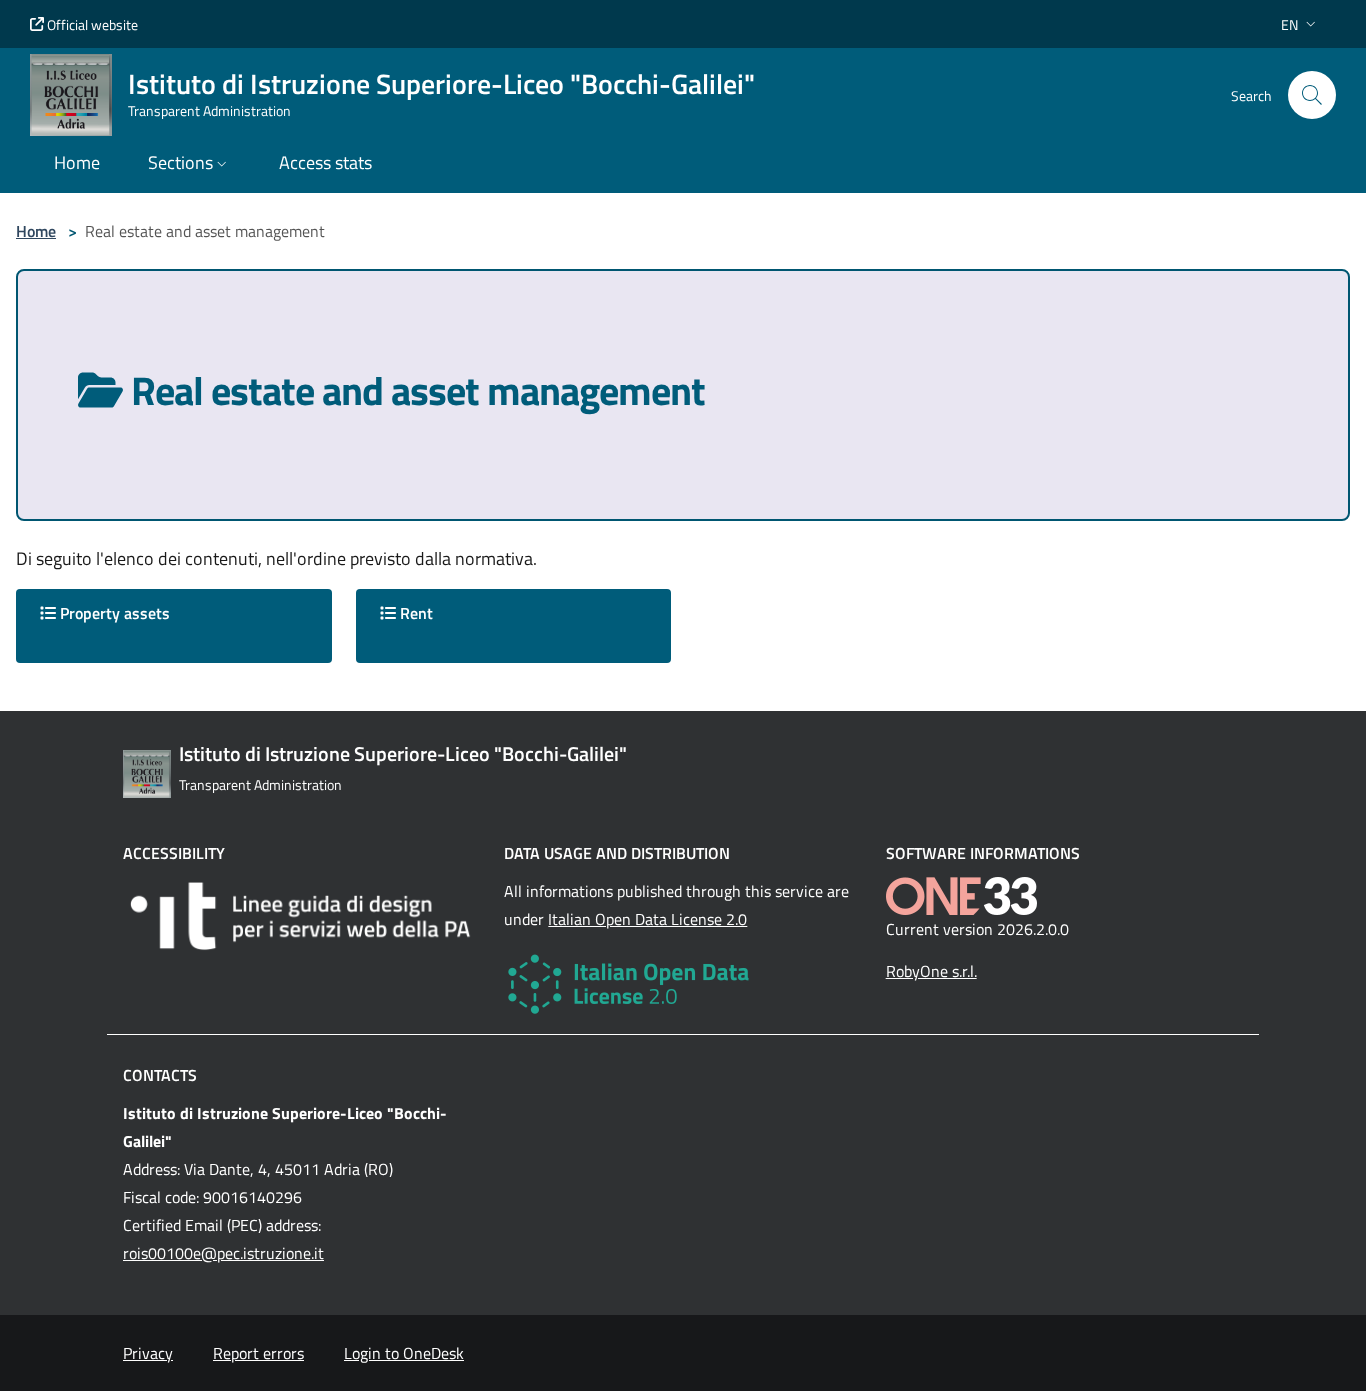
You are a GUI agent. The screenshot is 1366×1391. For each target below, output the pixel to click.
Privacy (148, 1353)
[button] (1300, 24)
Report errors (258, 1353)
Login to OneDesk (404, 1353)
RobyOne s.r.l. (931, 971)
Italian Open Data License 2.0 (647, 919)
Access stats (325, 162)
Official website (91, 24)
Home (36, 231)
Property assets (113, 613)
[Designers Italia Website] (301, 916)
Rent (414, 613)
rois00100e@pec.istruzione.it (223, 1253)
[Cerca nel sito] (1312, 95)
